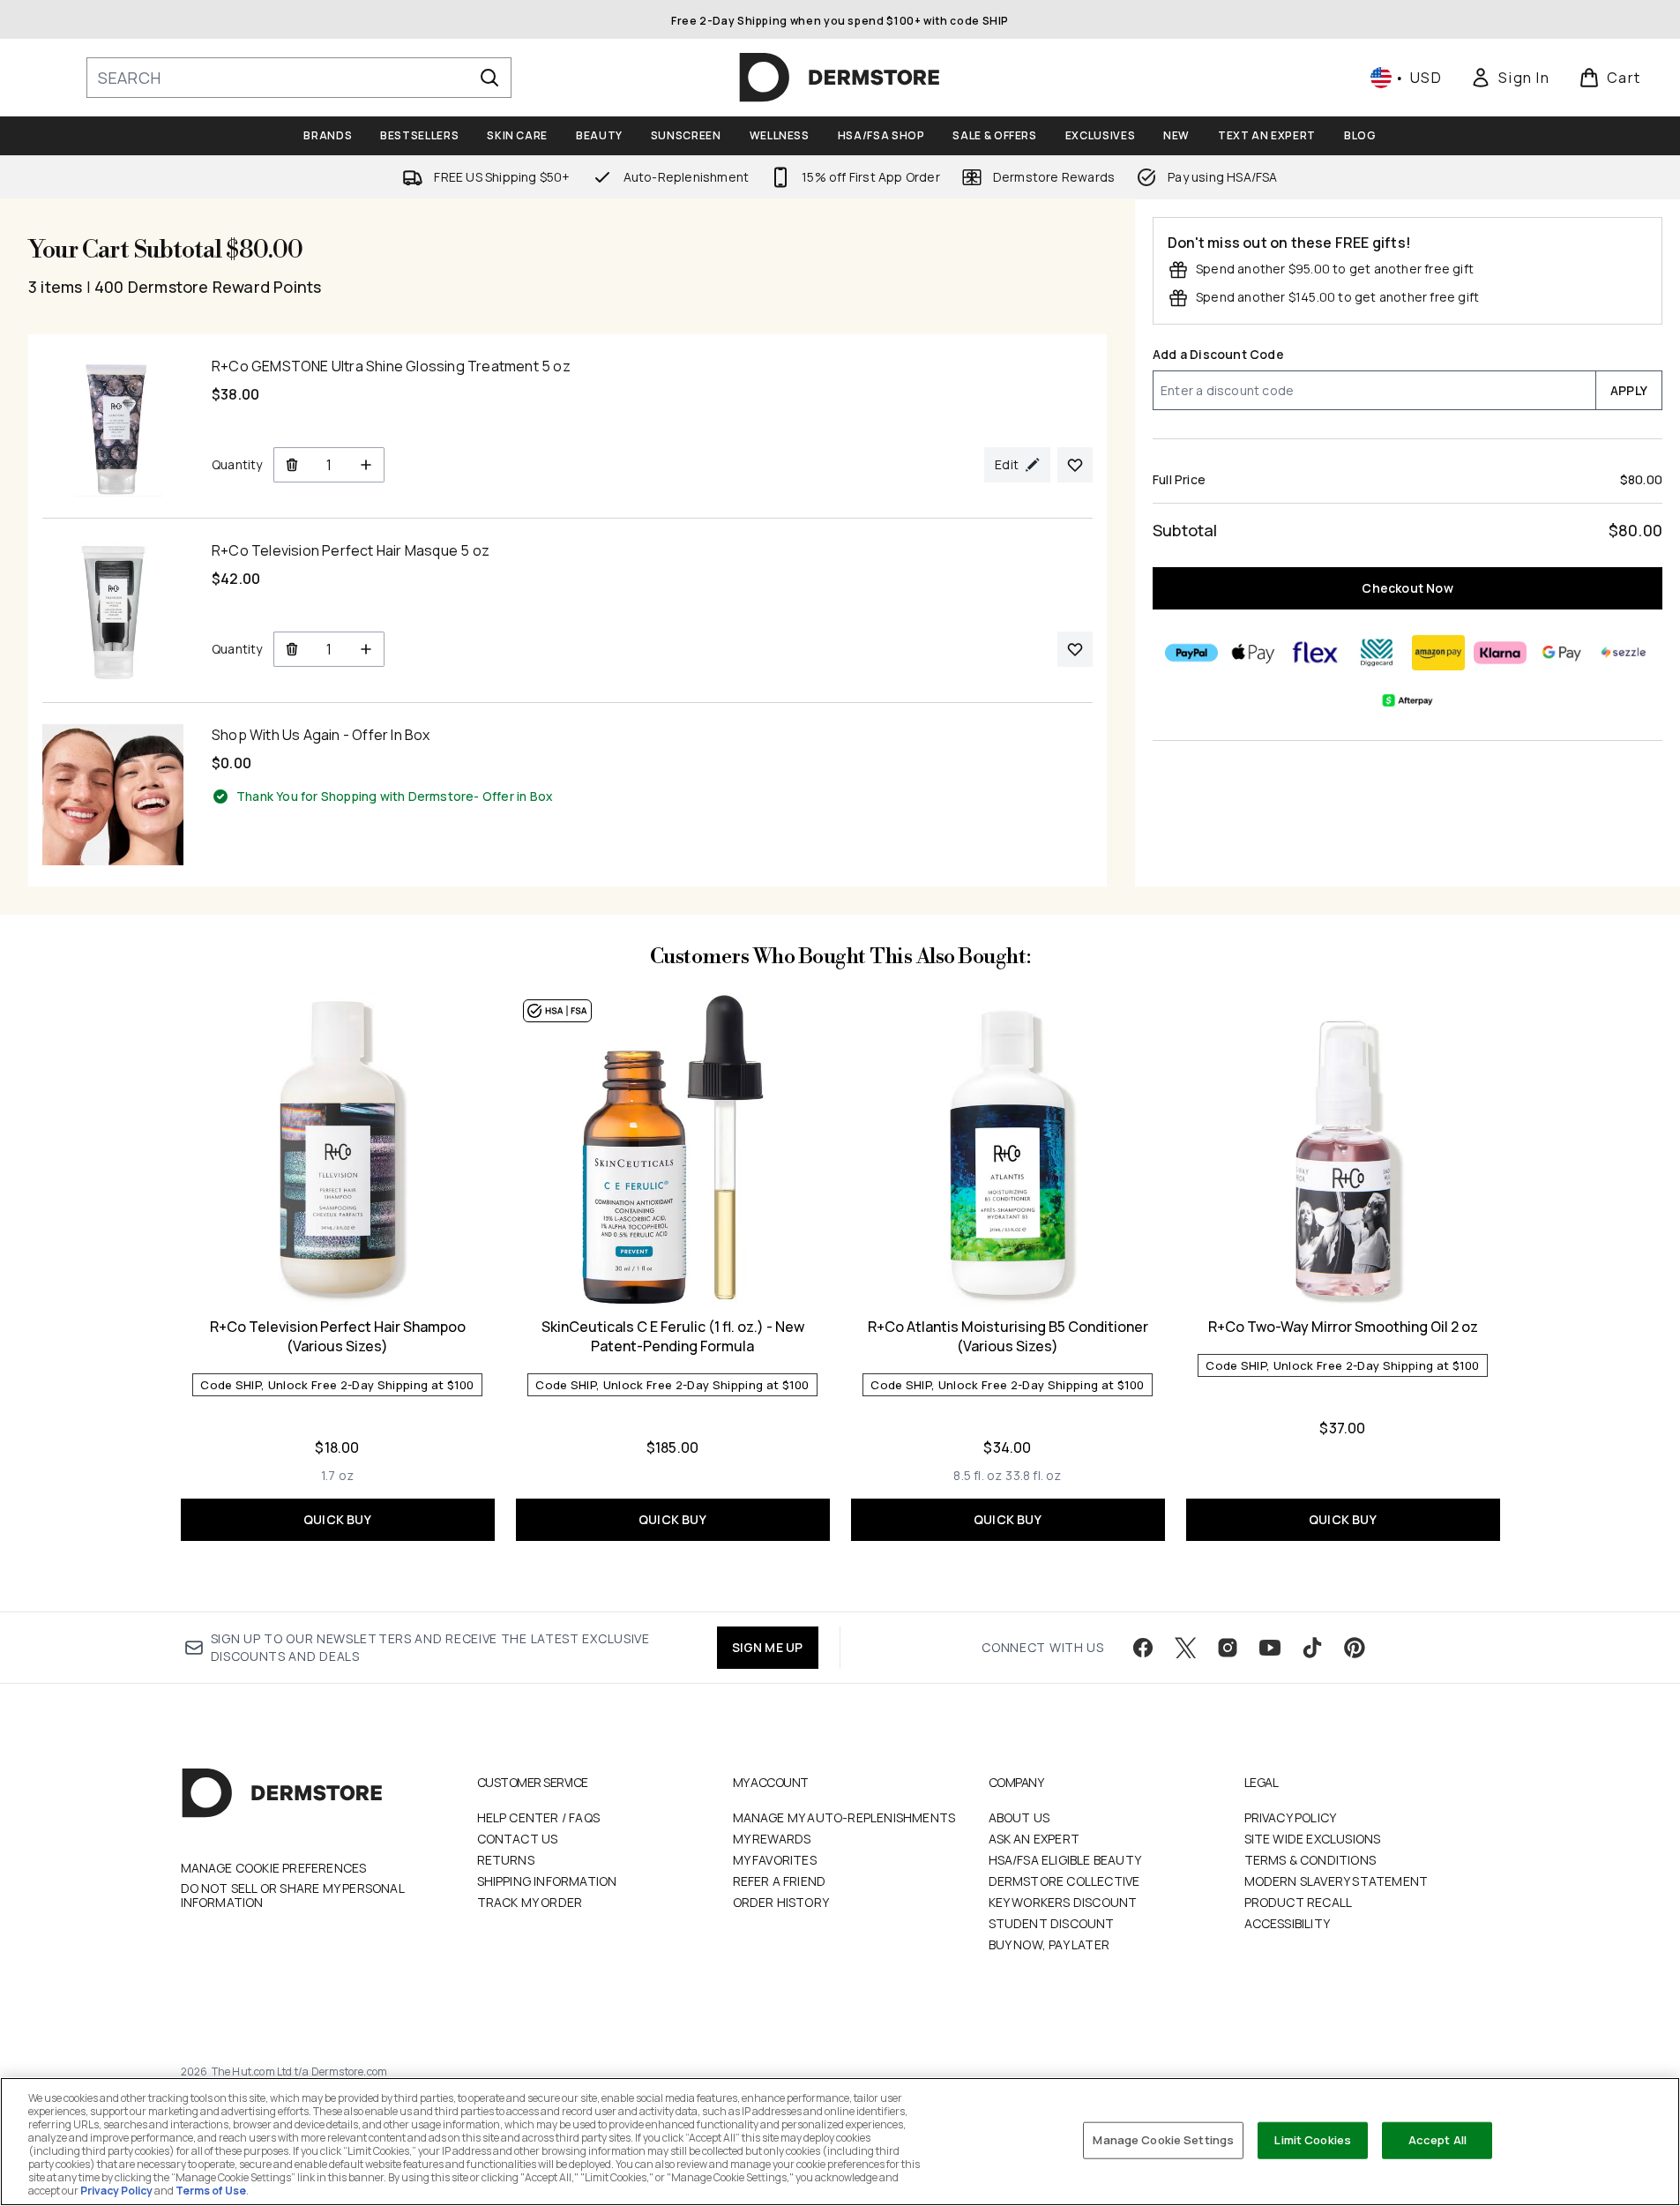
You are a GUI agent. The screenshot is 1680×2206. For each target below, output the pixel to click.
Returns (506, 1860)
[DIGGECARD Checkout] (1377, 653)
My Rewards (772, 1839)
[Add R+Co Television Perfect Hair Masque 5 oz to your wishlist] (1075, 649)
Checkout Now (1407, 588)
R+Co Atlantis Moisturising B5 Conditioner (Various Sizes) (1008, 1336)
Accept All (1437, 2140)
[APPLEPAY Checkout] (1253, 653)
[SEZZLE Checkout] (1624, 653)
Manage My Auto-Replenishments (844, 1817)
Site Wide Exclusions (1313, 1839)
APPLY (1629, 390)
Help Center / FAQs (539, 1817)
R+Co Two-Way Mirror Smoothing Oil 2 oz (1343, 1327)
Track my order (530, 1902)
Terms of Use (211, 2191)
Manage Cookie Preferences (274, 1868)
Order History (781, 1902)
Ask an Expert (1034, 1839)
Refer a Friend (780, 1881)
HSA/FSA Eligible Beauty (1065, 1860)
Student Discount (1052, 1923)
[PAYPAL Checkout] (1191, 653)
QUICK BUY (337, 1519)
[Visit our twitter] (1185, 1648)
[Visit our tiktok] (1312, 1648)
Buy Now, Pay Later (1049, 1944)
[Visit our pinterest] (1355, 1648)
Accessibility (1288, 1923)
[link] (1510, 78)
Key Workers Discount (1063, 1902)
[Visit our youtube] (1270, 1648)
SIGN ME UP (768, 1647)
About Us (1019, 1817)
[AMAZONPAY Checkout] (1438, 653)
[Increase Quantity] (366, 465)
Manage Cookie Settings (1163, 2140)
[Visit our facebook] (1143, 1648)
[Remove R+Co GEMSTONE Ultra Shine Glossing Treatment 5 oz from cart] (291, 465)
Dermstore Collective (1064, 1881)
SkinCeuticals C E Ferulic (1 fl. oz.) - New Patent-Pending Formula (673, 1336)
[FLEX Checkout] (1315, 653)
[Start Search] (489, 78)
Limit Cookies (1313, 2140)
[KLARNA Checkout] (1500, 653)
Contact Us (518, 1839)
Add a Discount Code (1218, 354)
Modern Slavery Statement (1337, 1881)
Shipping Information (547, 1881)
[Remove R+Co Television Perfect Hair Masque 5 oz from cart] (291, 649)
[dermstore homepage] (840, 78)
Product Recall (1299, 1902)
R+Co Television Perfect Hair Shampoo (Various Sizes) (338, 1336)
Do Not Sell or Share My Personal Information (292, 1896)
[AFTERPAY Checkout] (1407, 700)
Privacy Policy (1291, 1817)
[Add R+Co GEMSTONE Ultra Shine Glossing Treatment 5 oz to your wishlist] (1075, 465)
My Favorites (775, 1860)
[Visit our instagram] (1228, 1648)
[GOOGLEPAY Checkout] (1562, 653)
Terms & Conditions (1310, 1860)
